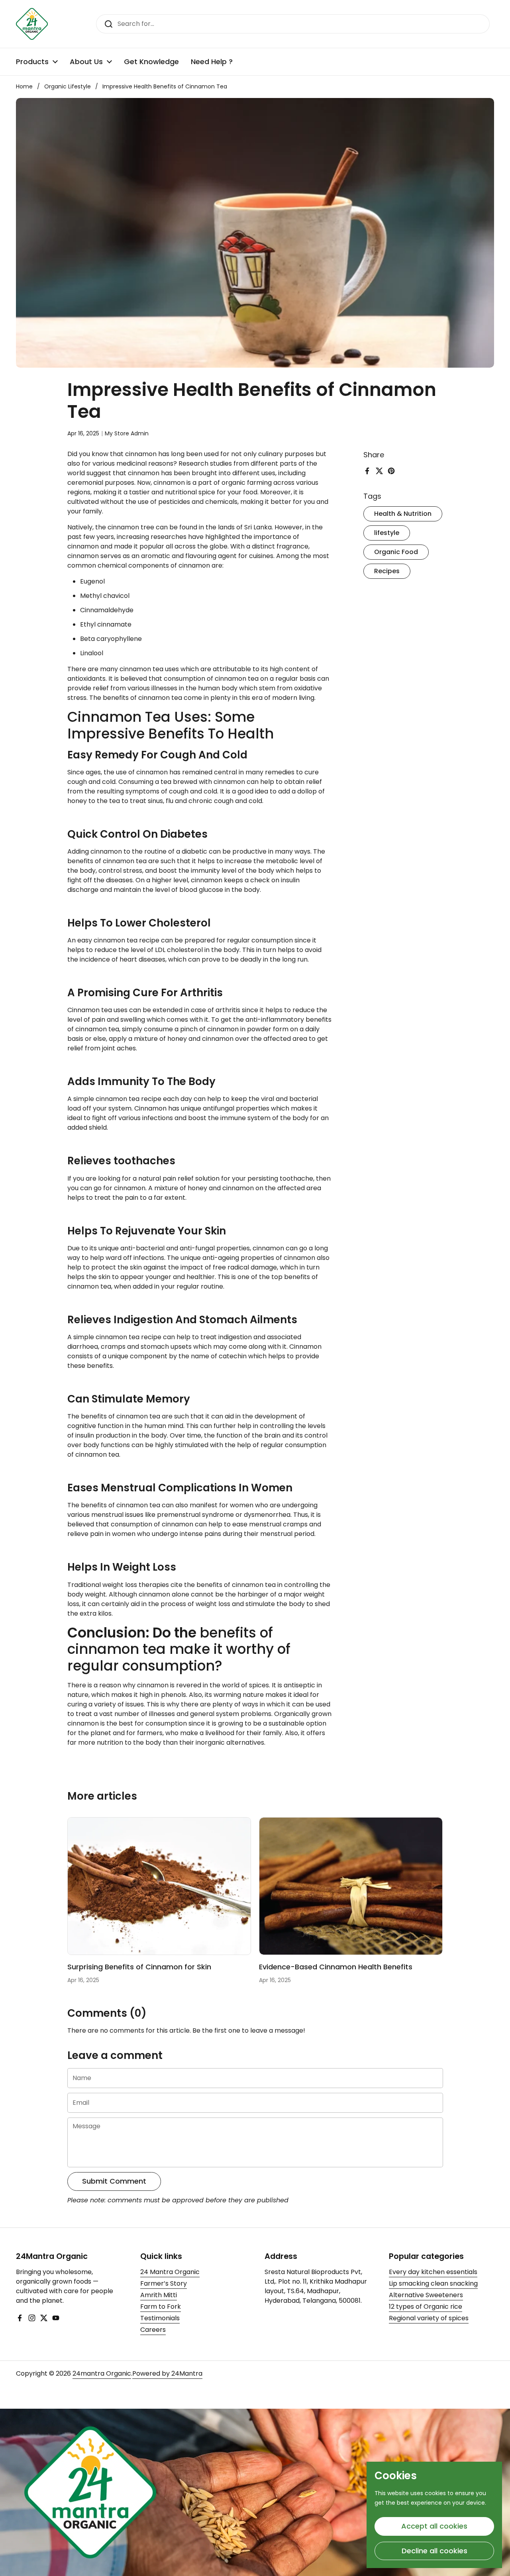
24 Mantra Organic (170, 2272)
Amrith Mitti (159, 2295)
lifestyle (387, 533)
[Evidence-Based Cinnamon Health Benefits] (351, 1886)
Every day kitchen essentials (433, 2272)
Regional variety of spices (429, 2318)
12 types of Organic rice (426, 2307)
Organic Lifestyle (68, 86)
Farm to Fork (161, 2307)
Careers (153, 2330)
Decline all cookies (434, 2551)
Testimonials (160, 2318)
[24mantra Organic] (32, 24)
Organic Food (396, 552)
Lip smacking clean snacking (433, 2283)
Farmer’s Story (164, 2283)
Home (24, 86)
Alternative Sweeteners (426, 2295)
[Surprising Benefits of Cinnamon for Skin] (159, 1886)
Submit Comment (114, 2181)
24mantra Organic (102, 2373)
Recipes (387, 571)
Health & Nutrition (403, 514)
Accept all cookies (434, 2526)
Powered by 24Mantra (167, 2373)
